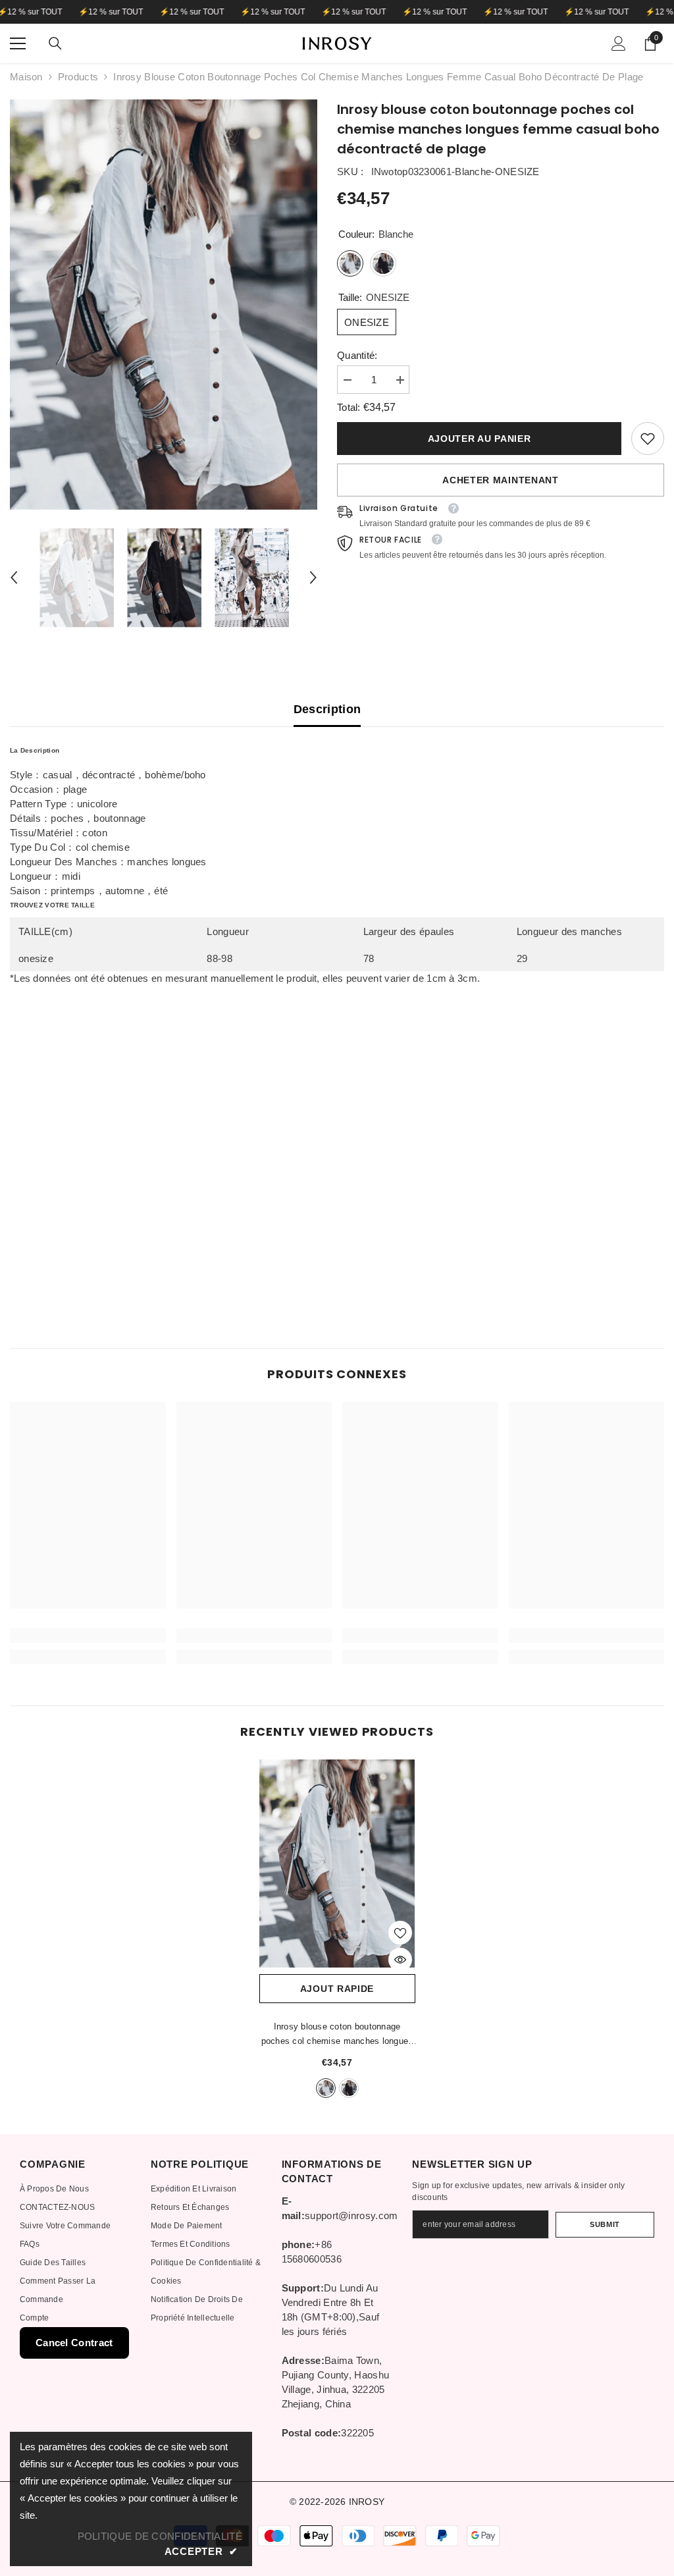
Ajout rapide (337, 1989)
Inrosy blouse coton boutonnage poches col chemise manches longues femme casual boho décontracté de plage (337, 2035)
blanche (326, 2088)
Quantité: (357, 355)
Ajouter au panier (480, 439)
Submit (605, 2224)
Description (327, 709)
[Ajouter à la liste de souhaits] (400, 1933)
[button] (14, 577)
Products (78, 77)
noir (349, 2088)
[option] (164, 305)
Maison (26, 77)
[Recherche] (55, 43)
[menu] (18, 43)
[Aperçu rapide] (400, 1960)
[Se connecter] (619, 43)
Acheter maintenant (501, 480)
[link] (648, 439)
